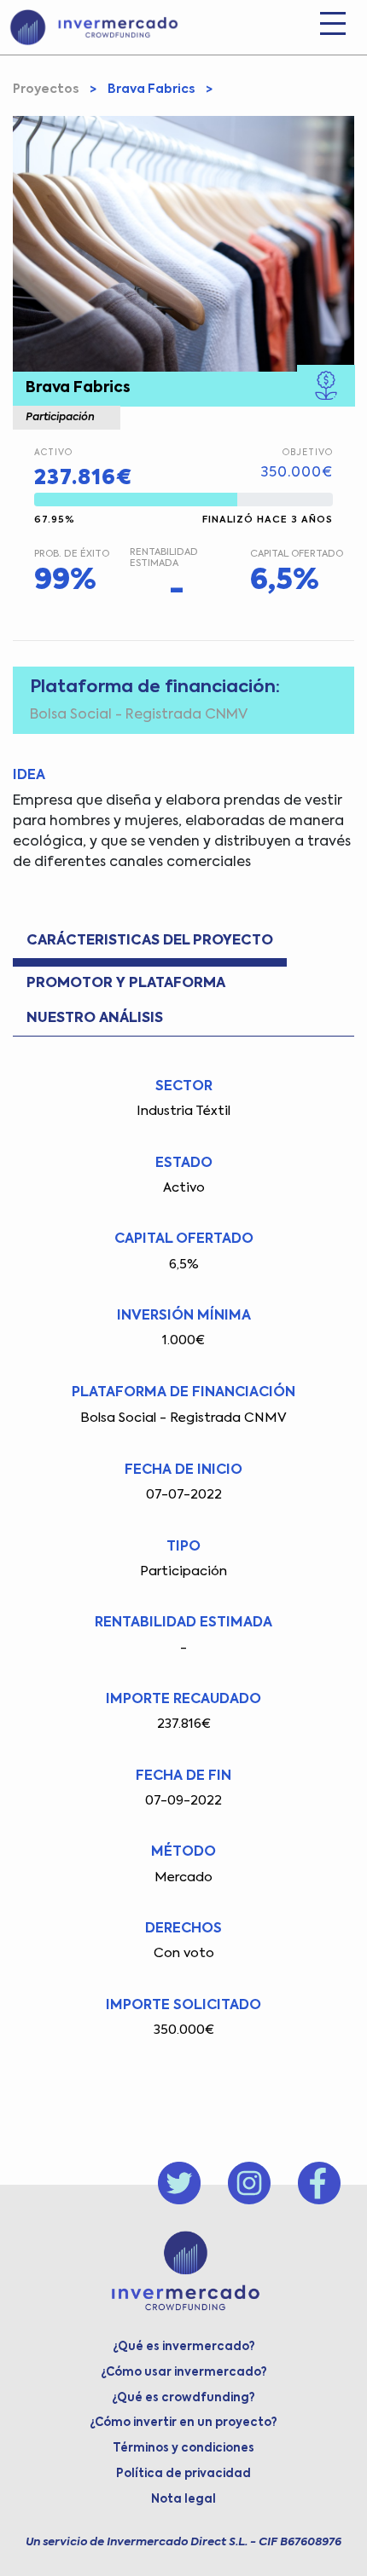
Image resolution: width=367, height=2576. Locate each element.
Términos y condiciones (183, 2449)
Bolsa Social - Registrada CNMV (139, 715)
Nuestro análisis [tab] (95, 1018)
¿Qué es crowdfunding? (183, 2398)
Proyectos (46, 90)
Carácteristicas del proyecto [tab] (150, 941)
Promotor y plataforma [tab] (126, 983)
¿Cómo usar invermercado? (184, 2373)
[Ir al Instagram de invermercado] (249, 2183)
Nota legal (183, 2500)
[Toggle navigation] (333, 27)
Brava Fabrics (151, 90)
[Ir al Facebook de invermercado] (319, 2183)
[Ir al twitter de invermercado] (179, 2183)
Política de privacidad (183, 2474)
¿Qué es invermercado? (184, 2347)
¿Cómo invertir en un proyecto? (183, 2423)
